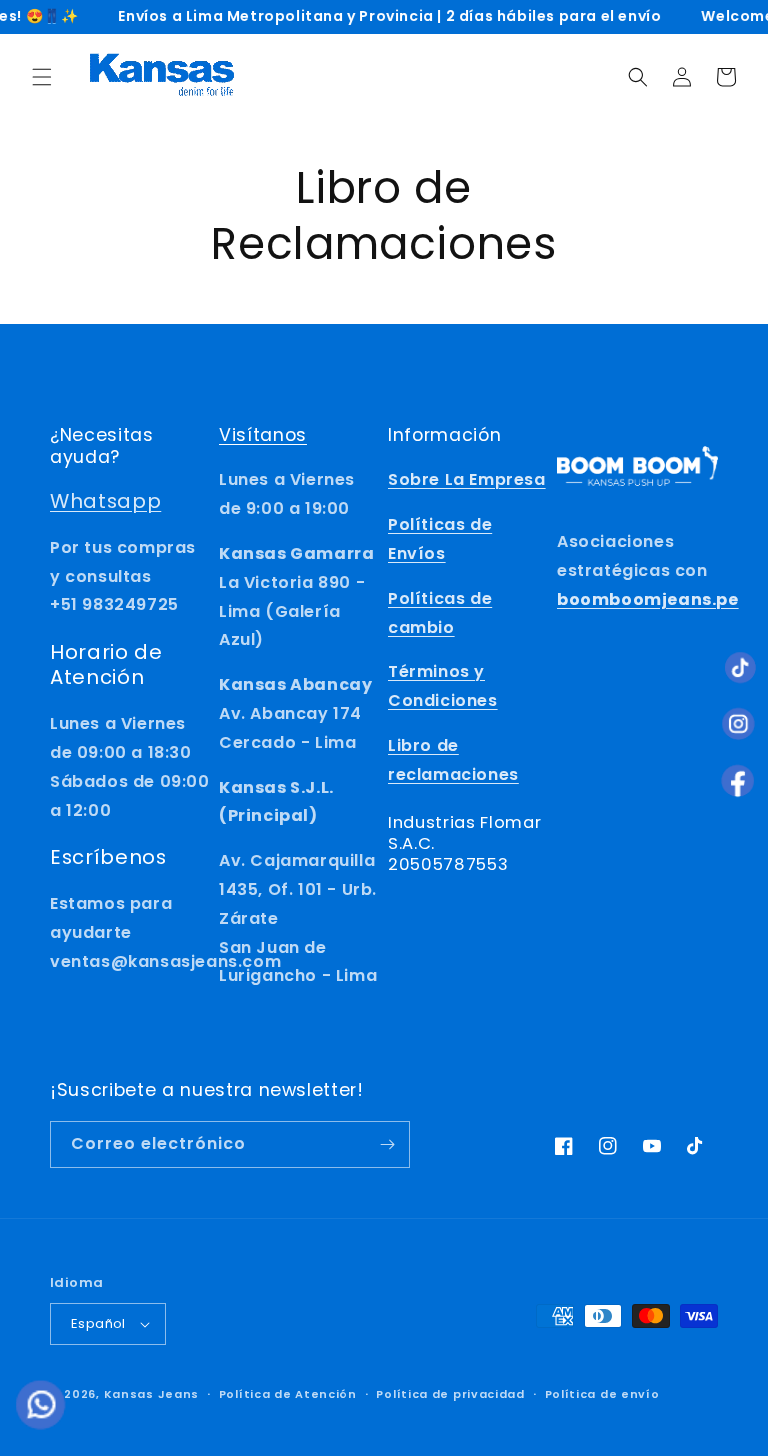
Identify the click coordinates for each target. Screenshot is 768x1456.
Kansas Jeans (151, 1394)
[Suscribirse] (387, 1144)
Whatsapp (105, 501)
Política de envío (602, 1394)
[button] (42, 77)
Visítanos (263, 435)
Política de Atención (288, 1394)
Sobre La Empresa (467, 479)
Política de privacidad (450, 1394)
